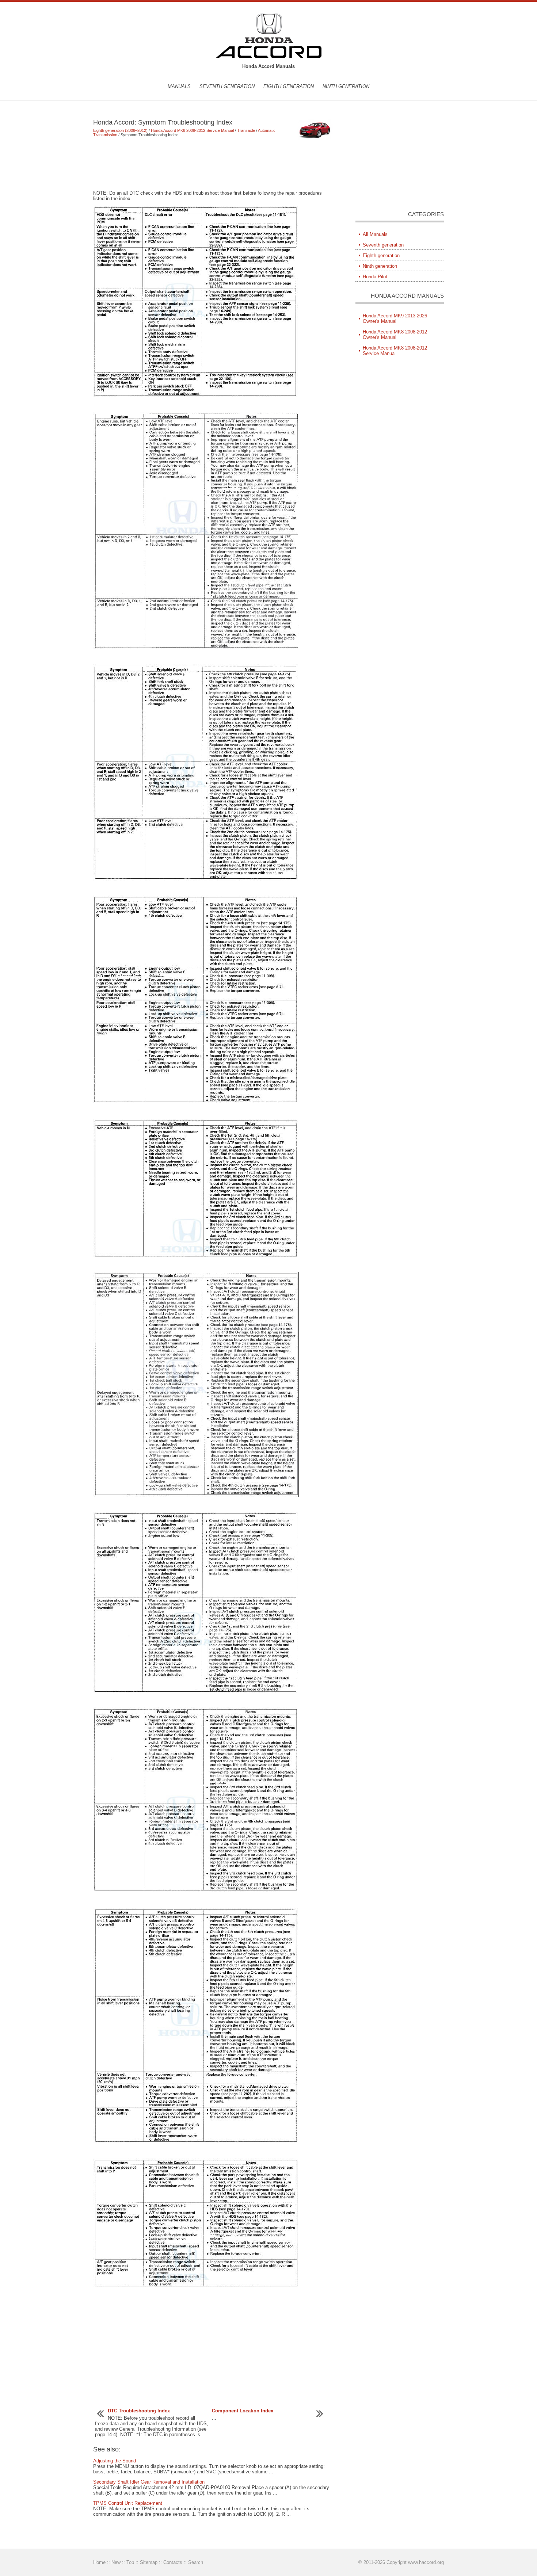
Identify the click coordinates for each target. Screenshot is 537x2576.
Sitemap (149, 2562)
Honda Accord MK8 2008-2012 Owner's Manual (395, 335)
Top (130, 2562)
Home (99, 2562)
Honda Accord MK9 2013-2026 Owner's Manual (395, 318)
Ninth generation (346, 86)
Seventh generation (227, 86)
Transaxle (246, 130)
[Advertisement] (214, 164)
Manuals (179, 86)
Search (196, 2562)
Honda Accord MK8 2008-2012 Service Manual (192, 130)
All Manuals (375, 234)
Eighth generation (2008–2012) (120, 130)
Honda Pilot (375, 277)
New (116, 2562)
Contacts (173, 2562)
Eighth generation (289, 86)
